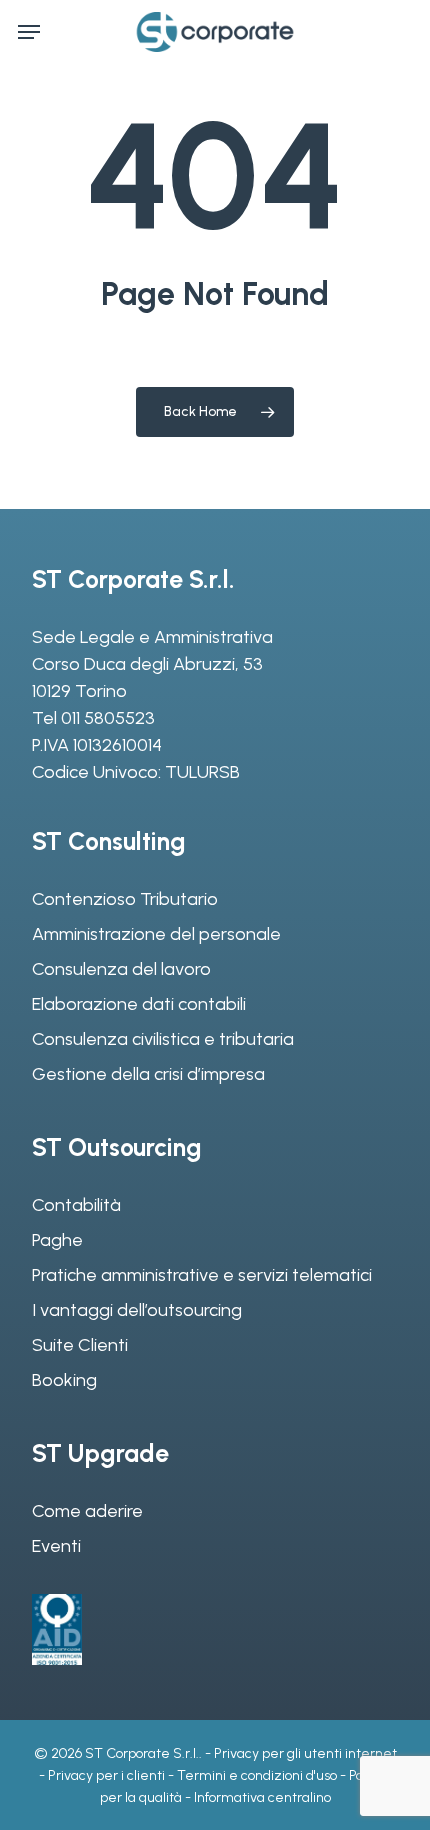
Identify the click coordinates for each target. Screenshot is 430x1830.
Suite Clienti (80, 1345)
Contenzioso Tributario (125, 899)
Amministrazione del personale (156, 934)
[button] (29, 32)
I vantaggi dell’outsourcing (137, 1310)
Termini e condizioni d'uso (257, 1775)
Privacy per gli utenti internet (305, 1753)
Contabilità (76, 1205)
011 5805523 (108, 718)
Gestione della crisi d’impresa (148, 1074)
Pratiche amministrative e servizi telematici (202, 1275)
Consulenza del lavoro (121, 969)
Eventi (56, 1546)
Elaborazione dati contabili (139, 1004)
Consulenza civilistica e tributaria (163, 1039)
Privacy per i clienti (106, 1775)
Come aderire (87, 1511)
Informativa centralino (262, 1797)
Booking (64, 1380)
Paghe (57, 1240)
